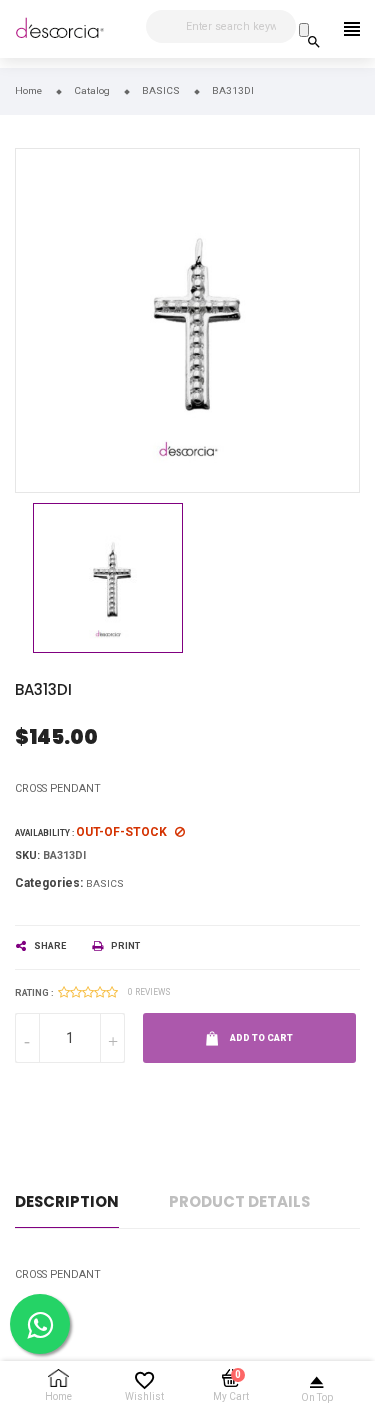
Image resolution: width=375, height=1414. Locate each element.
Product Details (239, 1201)
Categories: (49, 883)
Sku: (27, 855)
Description (67, 1201)
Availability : (44, 833)
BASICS (105, 883)
